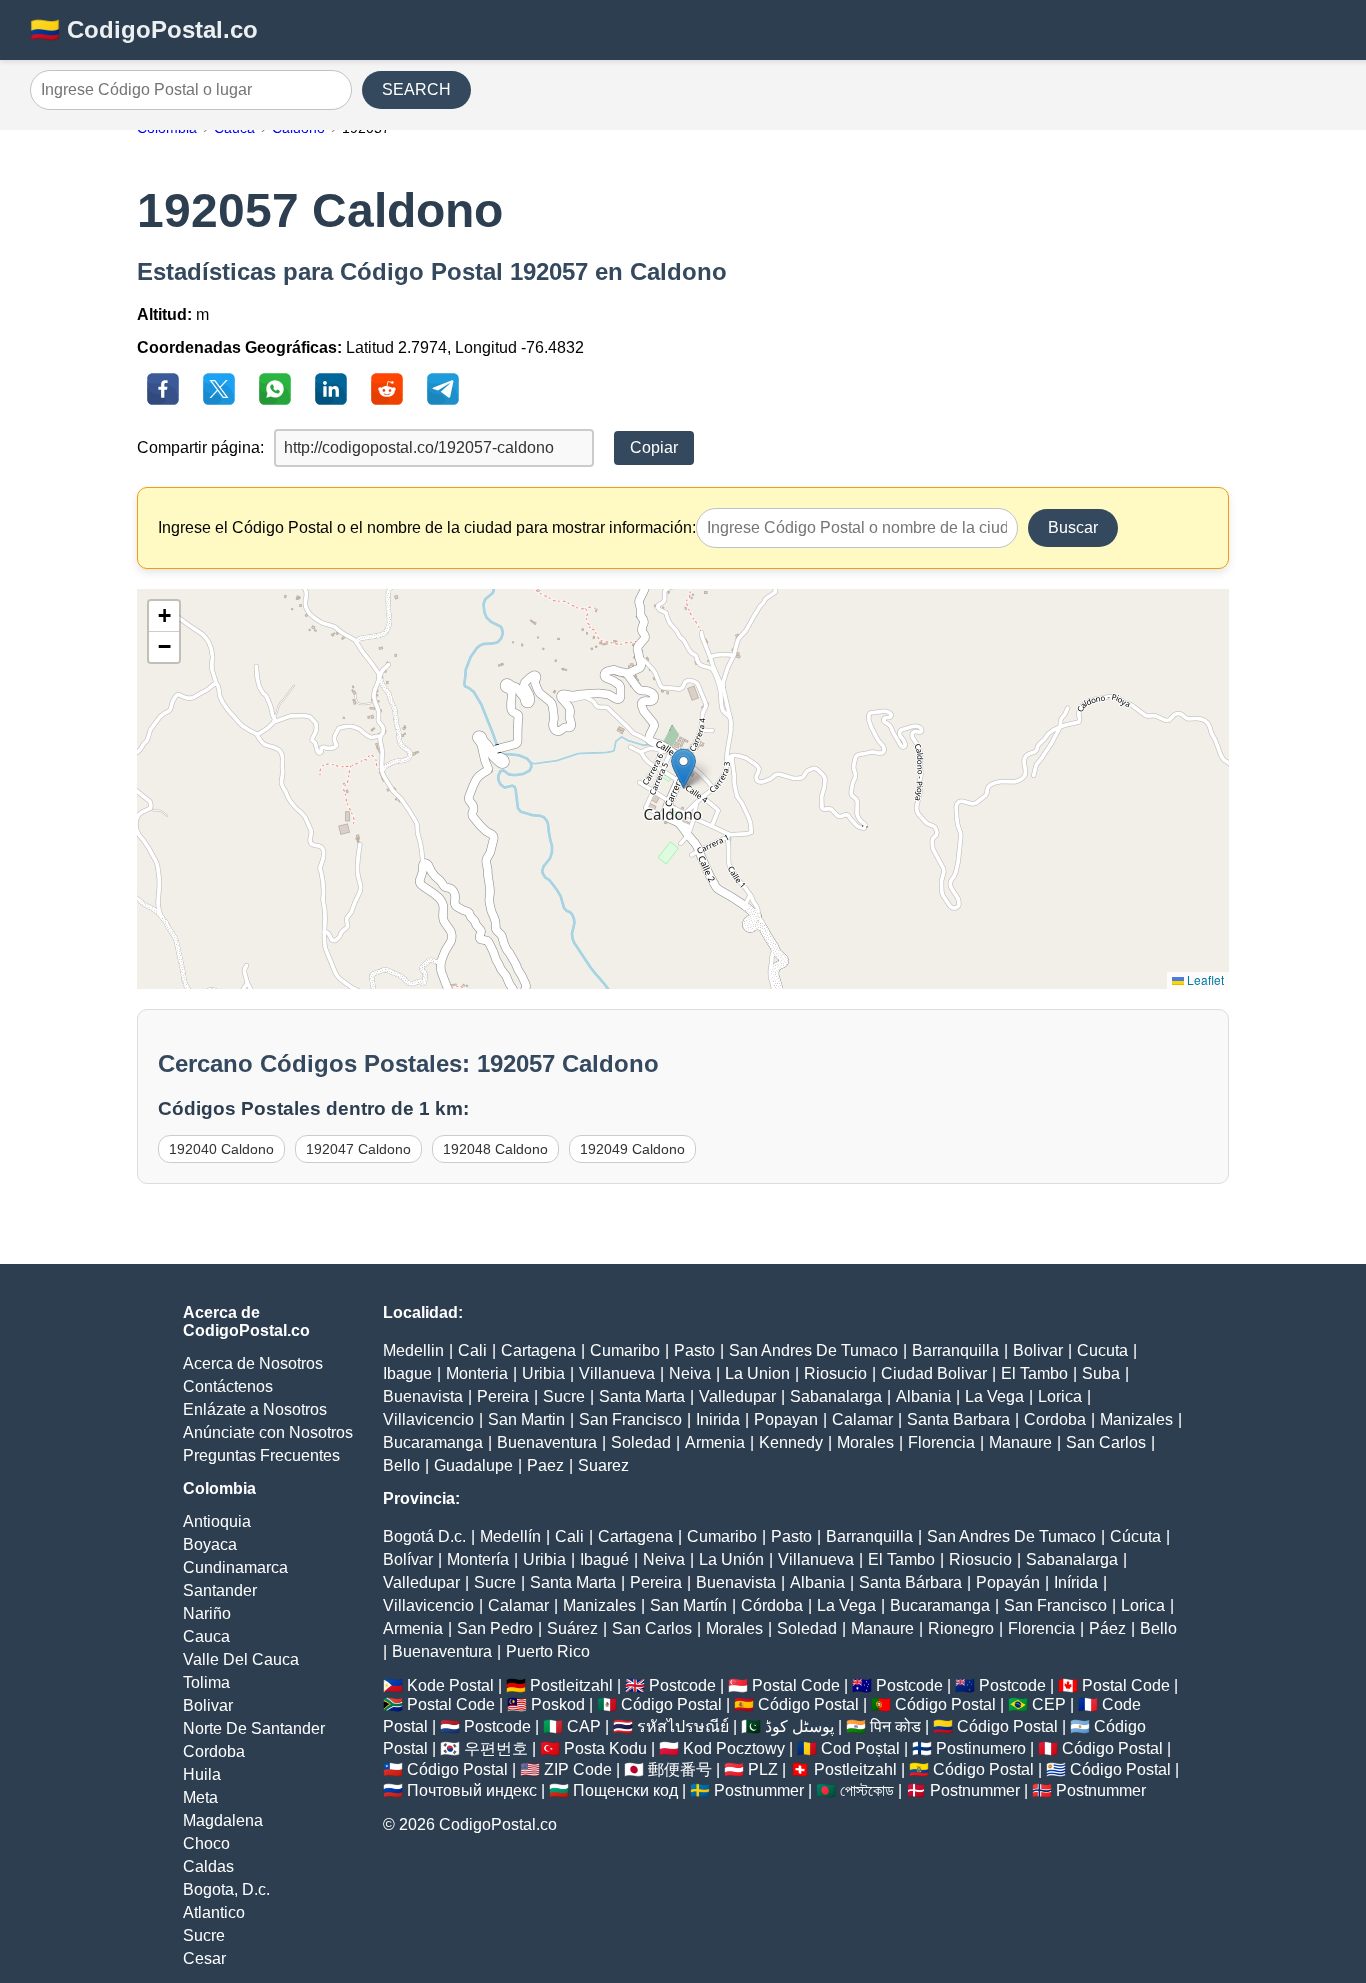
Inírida (1076, 1582)
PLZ (763, 1769)
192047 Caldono (358, 1149)
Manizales (1136, 1419)
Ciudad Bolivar (934, 1373)
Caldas (208, 1866)
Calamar (862, 1419)
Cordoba (214, 1751)
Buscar (1073, 527)
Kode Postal (450, 1685)
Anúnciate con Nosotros (268, 1432)
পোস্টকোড (867, 1790)
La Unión (731, 1559)
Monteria (477, 1373)
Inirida (718, 1419)
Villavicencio (428, 1419)
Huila (202, 1774)
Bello (401, 1465)
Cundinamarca (235, 1567)
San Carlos (1106, 1442)
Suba (1101, 1373)
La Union (757, 1373)
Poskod (558, 1704)
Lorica (1060, 1396)
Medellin (413, 1350)
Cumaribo (625, 1350)
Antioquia (217, 1521)
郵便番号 (680, 1769)
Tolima (206, 1682)
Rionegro (961, 1628)
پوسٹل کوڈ (799, 1726)
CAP (584, 1726)
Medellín (510, 1536)
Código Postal (671, 1704)
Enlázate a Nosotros (255, 1409)
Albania (923, 1396)
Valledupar (737, 1396)
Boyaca (210, 1544)
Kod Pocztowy (734, 1748)
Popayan (786, 1419)
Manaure (1020, 1442)
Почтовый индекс (472, 1790)
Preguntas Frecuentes (261, 1455)
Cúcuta (1135, 1536)
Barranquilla (955, 1350)
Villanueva (617, 1373)
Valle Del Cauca (241, 1659)
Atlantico (214, 1912)
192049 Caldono (632, 1149)
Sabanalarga (836, 1396)
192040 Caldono (221, 1149)
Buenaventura (547, 1442)
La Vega (994, 1396)
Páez (1107, 1628)
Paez (545, 1465)
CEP (1049, 1704)
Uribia (543, 1373)
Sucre (204, 1935)
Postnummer (759, 1790)
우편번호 (496, 1748)
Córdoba (772, 1605)
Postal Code (796, 1685)
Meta (200, 1797)
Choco (206, 1843)
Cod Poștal (860, 1748)
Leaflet (1204, 979)
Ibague (407, 1373)
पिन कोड (895, 1726)
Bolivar (208, 1705)
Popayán (1008, 1582)
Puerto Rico (548, 1651)
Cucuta (1102, 1350)
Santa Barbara (958, 1419)
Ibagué (604, 1559)
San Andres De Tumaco (813, 1350)
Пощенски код (625, 1790)
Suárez (572, 1628)
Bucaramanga (433, 1442)
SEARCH (416, 89)
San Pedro (495, 1628)
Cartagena (538, 1350)
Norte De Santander (254, 1728)
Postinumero (981, 1748)
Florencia (941, 1442)
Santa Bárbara (910, 1582)
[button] (683, 768)
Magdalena (223, 1820)
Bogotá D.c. (424, 1536)
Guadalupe (473, 1465)
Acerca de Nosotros (253, 1363)
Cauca (206, 1636)
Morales (865, 1442)
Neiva (690, 1373)
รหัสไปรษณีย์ (683, 1726)
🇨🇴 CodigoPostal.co (144, 29)
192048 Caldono (495, 1149)
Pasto (694, 1350)
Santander (220, 1590)
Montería (478, 1559)
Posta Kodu (605, 1748)
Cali (472, 1350)
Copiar (654, 447)
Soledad (641, 1442)
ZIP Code (578, 1769)
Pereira (503, 1396)
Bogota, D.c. (226, 1889)
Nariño (207, 1613)
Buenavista (423, 1396)
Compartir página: (200, 447)
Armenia (715, 1442)
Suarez (603, 1465)
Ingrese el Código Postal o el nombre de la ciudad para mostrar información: (427, 527)
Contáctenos (228, 1386)
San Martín (688, 1605)
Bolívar (408, 1559)
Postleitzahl (571, 1685)
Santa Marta (642, 1396)
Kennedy (791, 1442)
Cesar (204, 1958)
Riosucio (835, 1373)
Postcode (682, 1685)
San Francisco (630, 1419)
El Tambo (1034, 1373)
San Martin (526, 1419)
